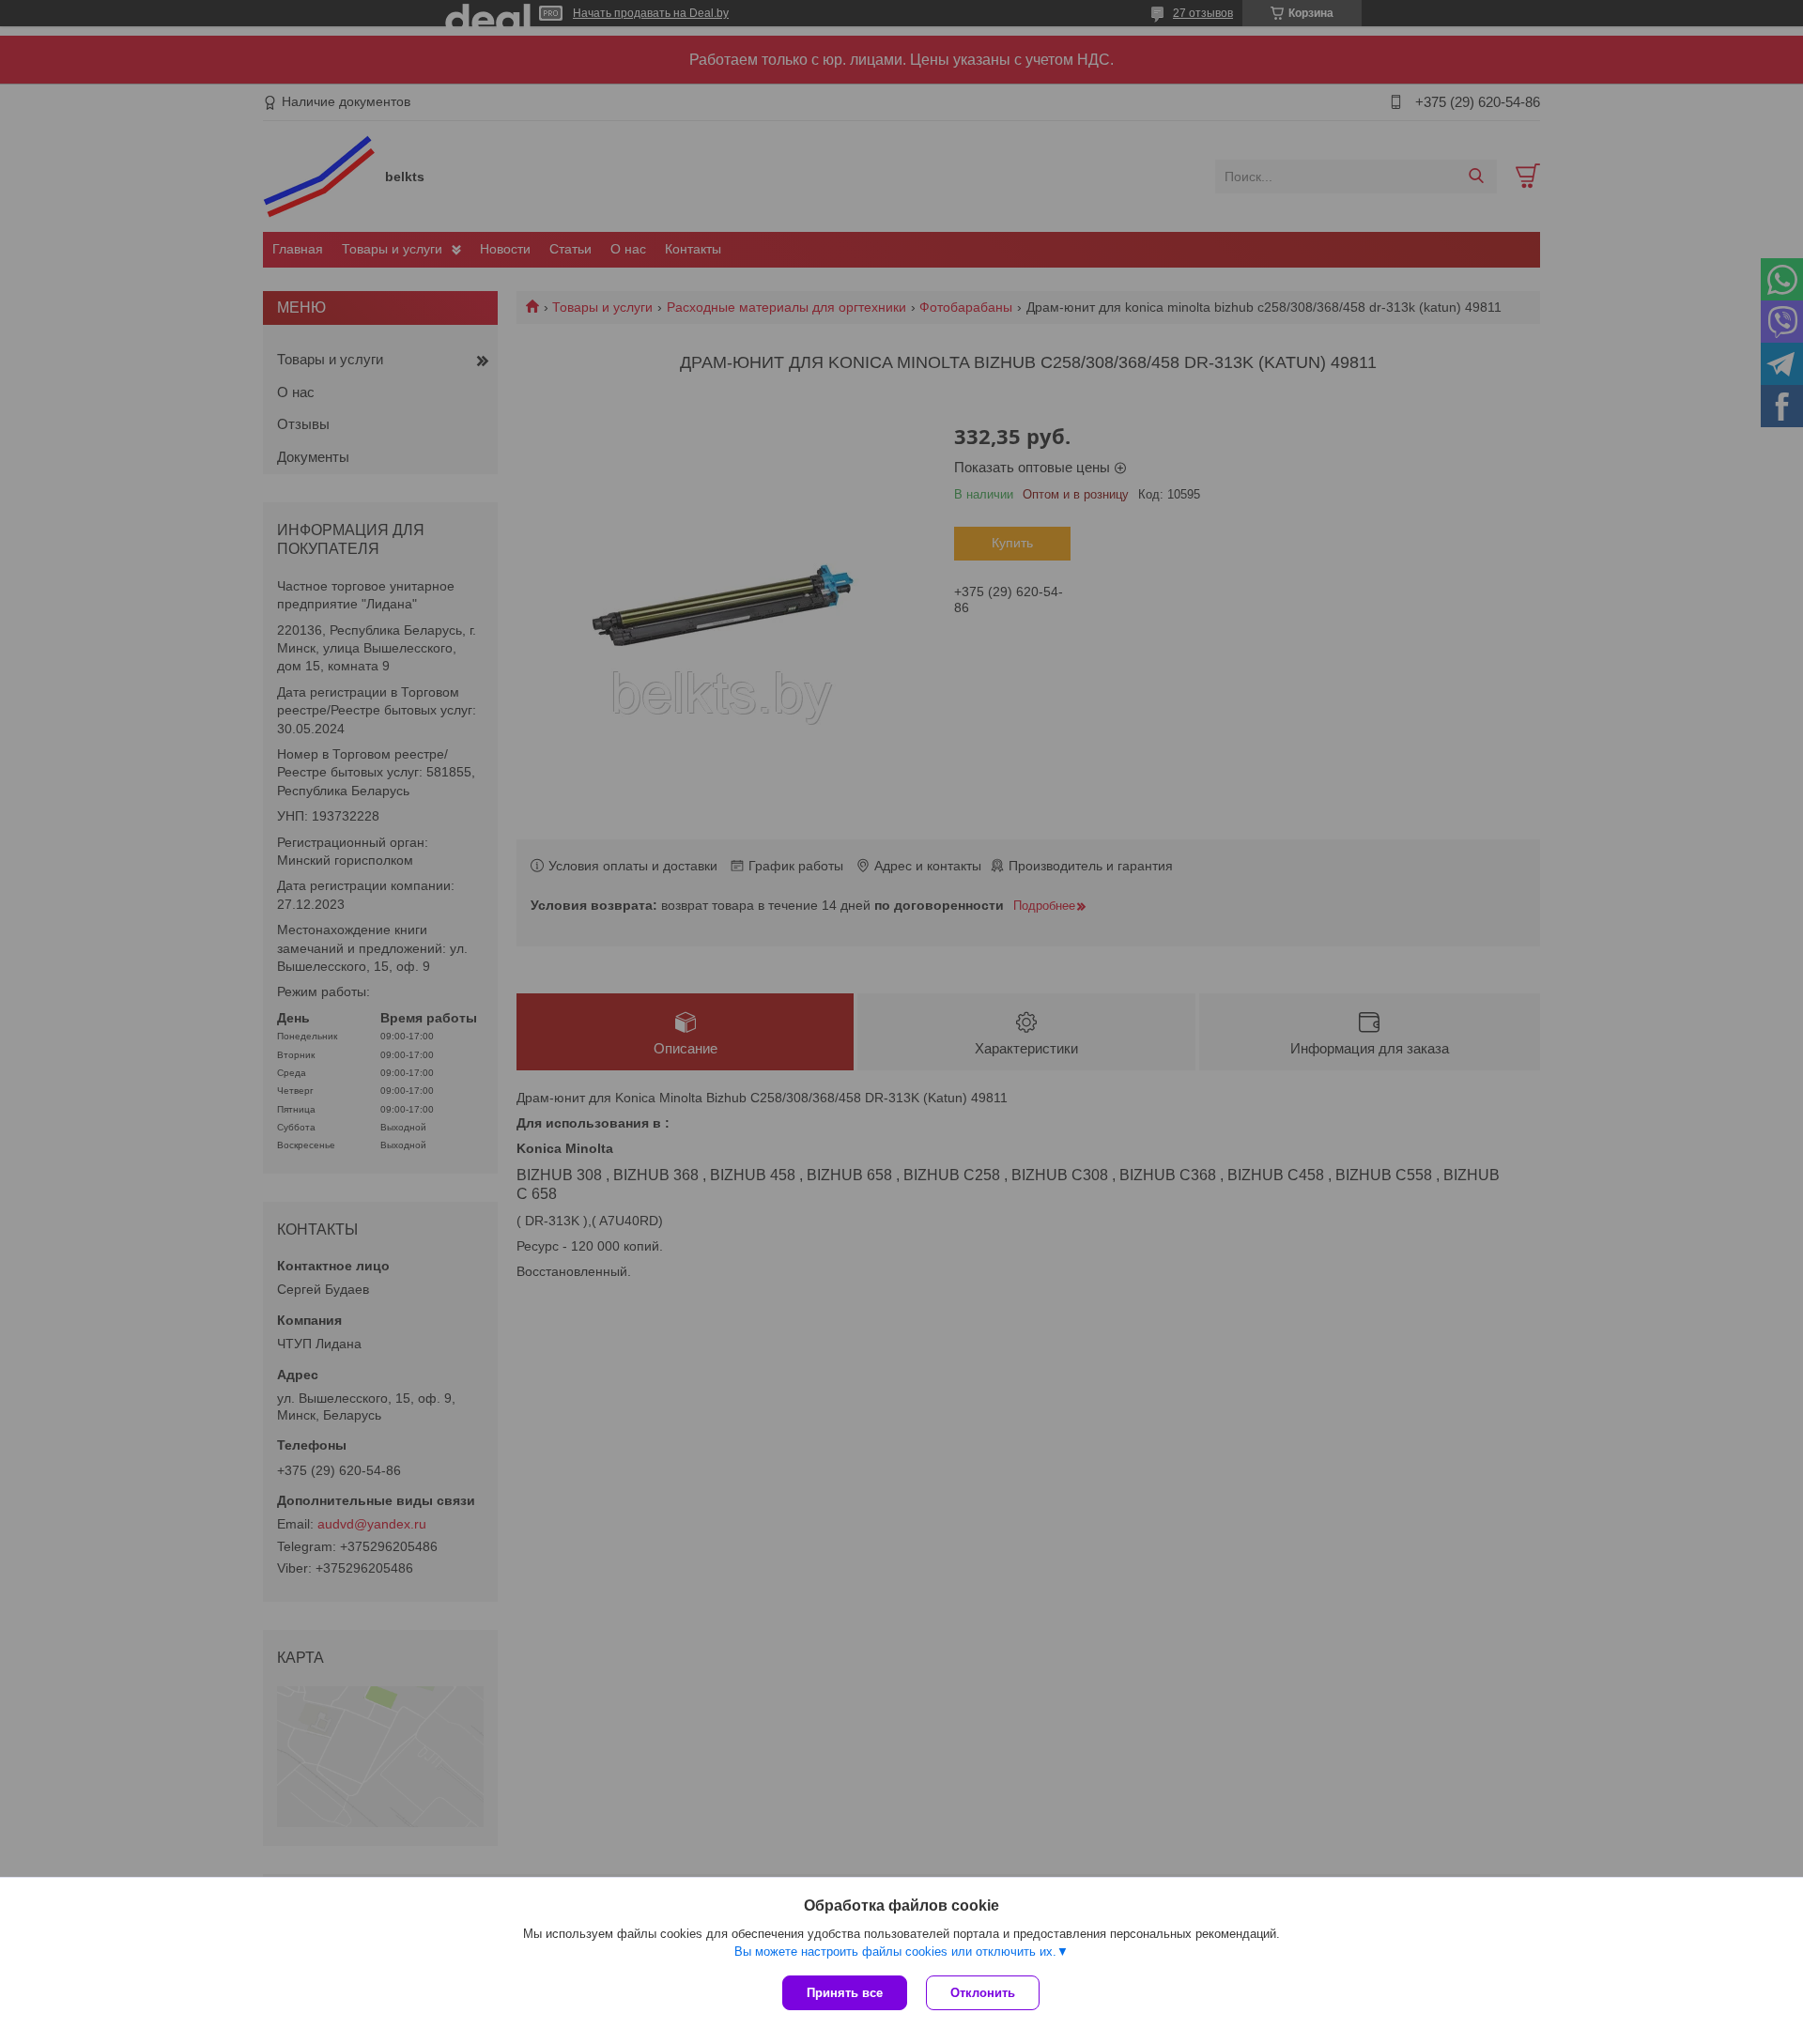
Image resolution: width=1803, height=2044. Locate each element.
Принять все (845, 1993)
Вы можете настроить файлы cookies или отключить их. (895, 1952)
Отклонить (983, 1993)
